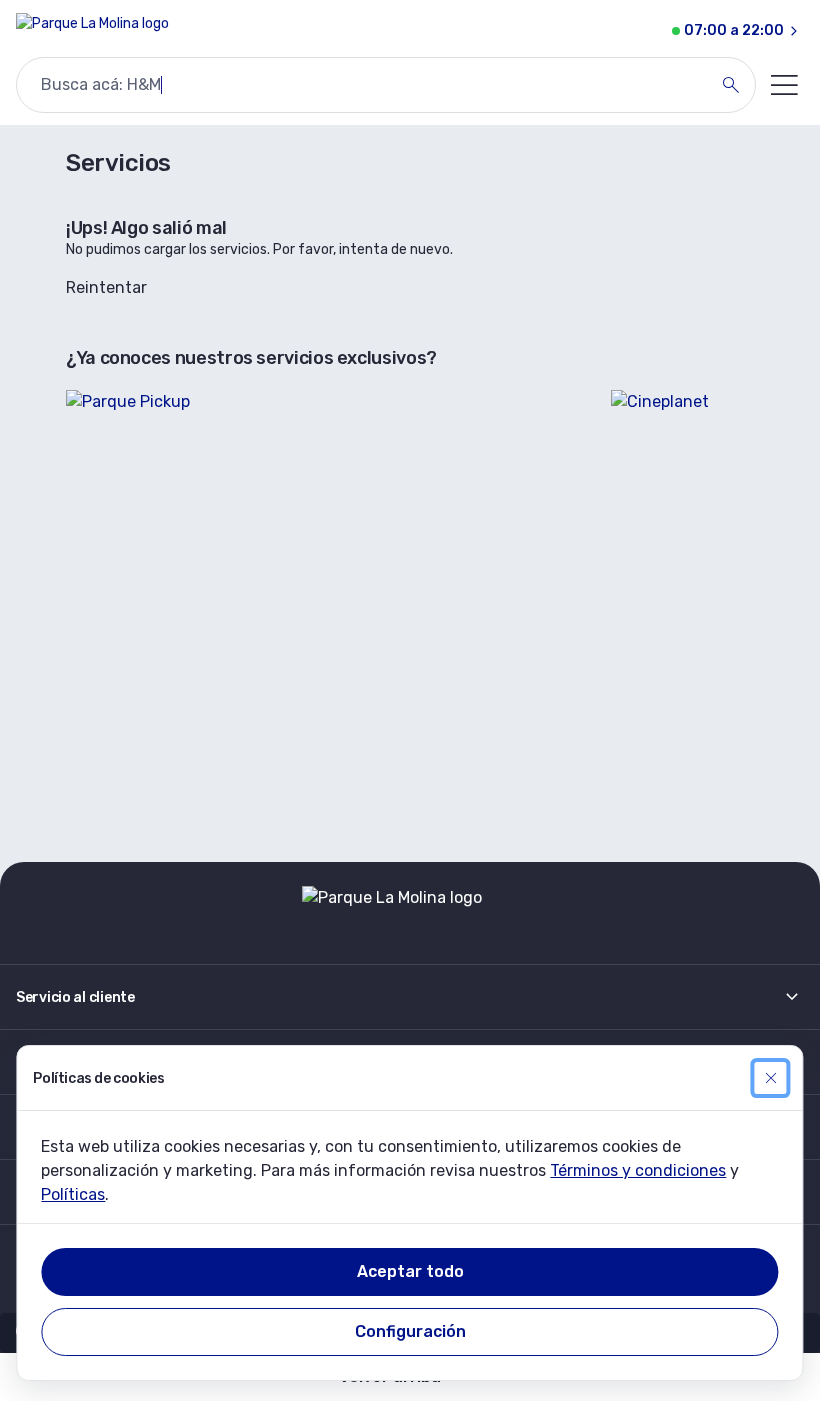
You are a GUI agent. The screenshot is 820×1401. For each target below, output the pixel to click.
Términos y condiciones (638, 1170)
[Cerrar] (771, 1078)
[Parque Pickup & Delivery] (326, 606)
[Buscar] (731, 85)
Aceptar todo (410, 1271)
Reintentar (106, 287)
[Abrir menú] (784, 85)
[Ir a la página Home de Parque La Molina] (92, 31)
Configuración (410, 1331)
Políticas (73, 1194)
